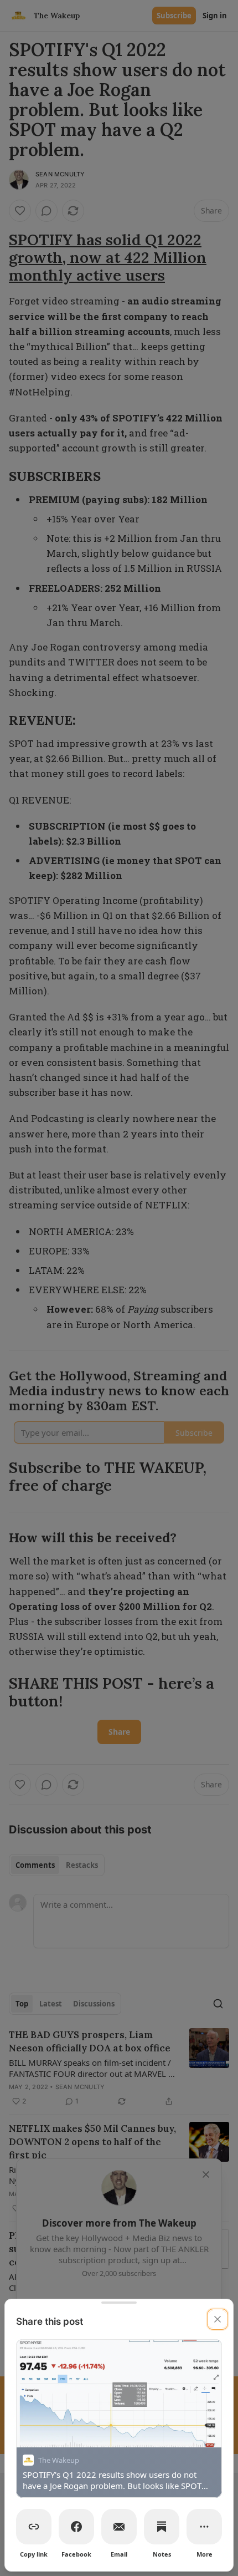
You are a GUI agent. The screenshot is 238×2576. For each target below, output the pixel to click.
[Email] (119, 2527)
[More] (204, 2527)
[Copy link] (34, 2527)
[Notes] (162, 2527)
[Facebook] (76, 2527)
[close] (218, 2319)
